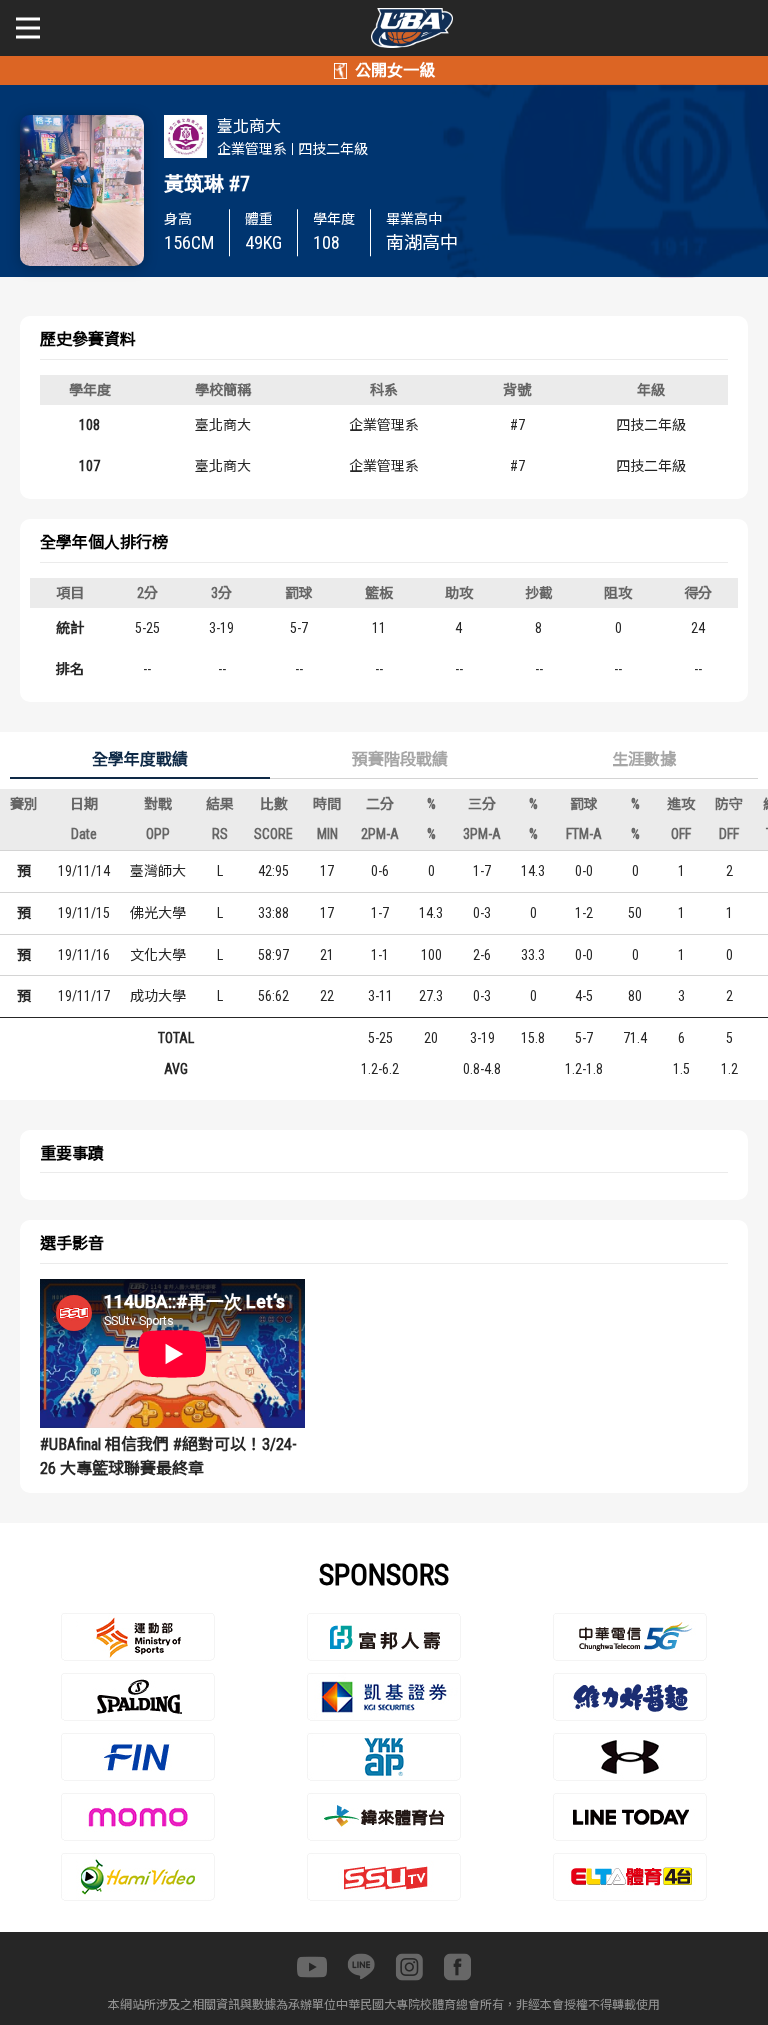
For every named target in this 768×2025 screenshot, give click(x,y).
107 (89, 466)
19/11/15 (84, 913)
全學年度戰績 (140, 759)
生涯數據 (644, 759)
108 (89, 425)
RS (220, 834)
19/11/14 (84, 871)
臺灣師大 (158, 871)
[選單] (28, 28)
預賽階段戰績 (400, 759)
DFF (729, 834)
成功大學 (158, 996)
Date (84, 834)
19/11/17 (84, 996)
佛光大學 (158, 913)
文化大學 (158, 955)
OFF (681, 834)
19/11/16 (84, 955)
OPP (158, 834)
